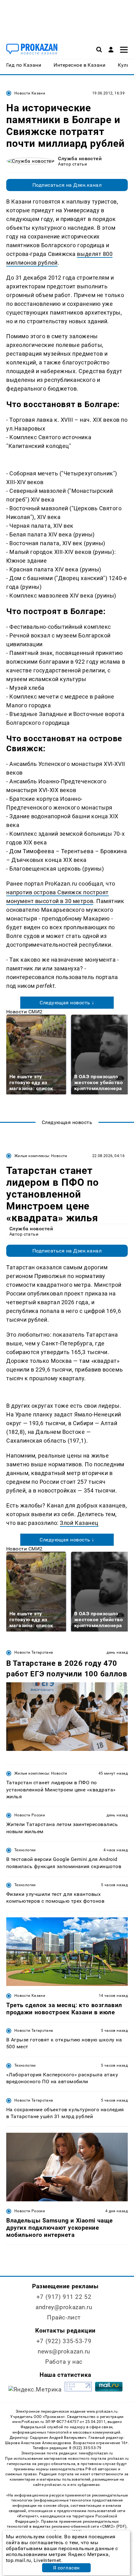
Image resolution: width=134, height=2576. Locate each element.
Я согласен (66, 2568)
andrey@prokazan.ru (64, 2307)
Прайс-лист (64, 2317)
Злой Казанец (79, 1523)
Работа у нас (64, 2362)
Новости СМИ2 (24, 1012)
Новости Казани (30, 93)
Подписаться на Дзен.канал (67, 185)
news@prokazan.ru (64, 2351)
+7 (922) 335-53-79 (64, 2341)
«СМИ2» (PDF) (113, 2526)
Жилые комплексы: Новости (41, 1156)
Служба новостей (80, 159)
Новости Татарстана (34, 1652)
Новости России (30, 1815)
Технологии (25, 1850)
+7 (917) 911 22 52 (64, 2297)
